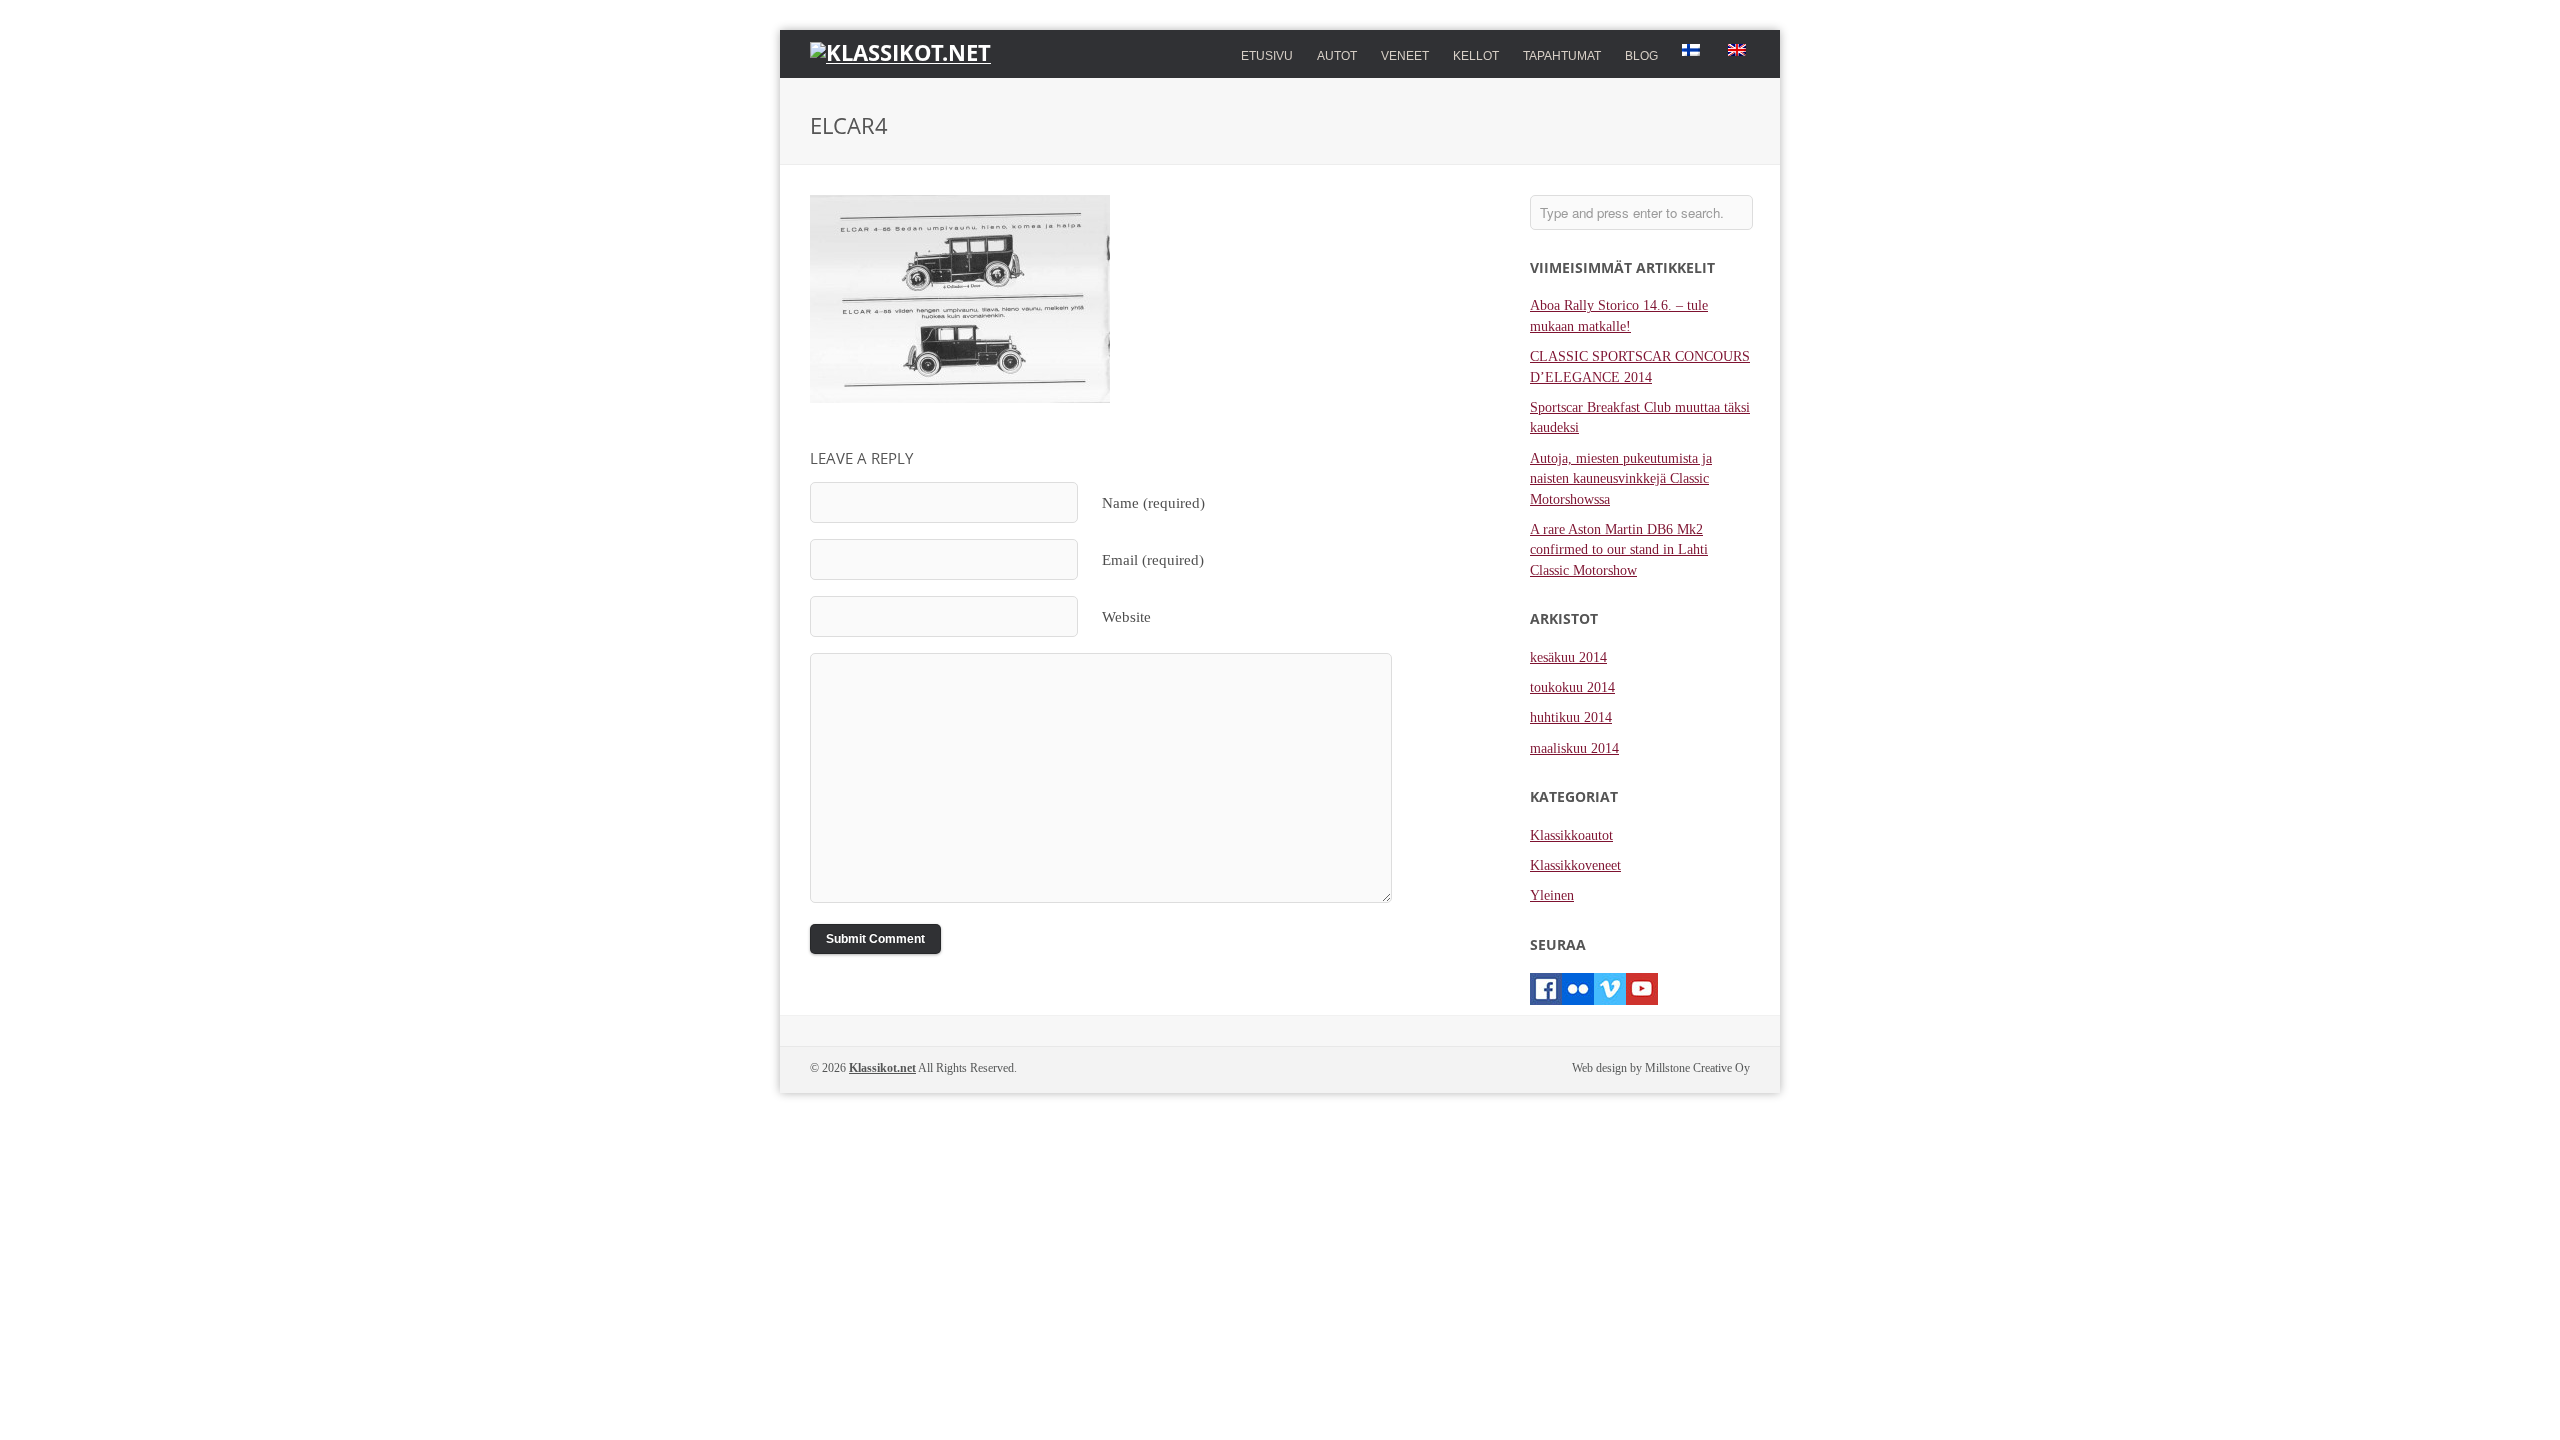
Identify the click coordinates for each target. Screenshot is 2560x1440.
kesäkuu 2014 (1568, 657)
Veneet (1405, 53)
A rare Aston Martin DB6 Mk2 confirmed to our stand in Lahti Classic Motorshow (1619, 550)
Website (1126, 616)
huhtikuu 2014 (1571, 717)
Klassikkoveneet (1575, 865)
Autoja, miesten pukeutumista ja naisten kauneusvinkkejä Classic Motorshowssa (1621, 479)
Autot (1337, 53)
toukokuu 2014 (1572, 687)
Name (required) (1153, 502)
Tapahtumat (1562, 56)
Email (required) (1153, 559)
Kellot (1476, 53)
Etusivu (1267, 56)
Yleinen (1552, 895)
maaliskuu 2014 (1574, 748)
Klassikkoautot (1571, 835)
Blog (1641, 56)
